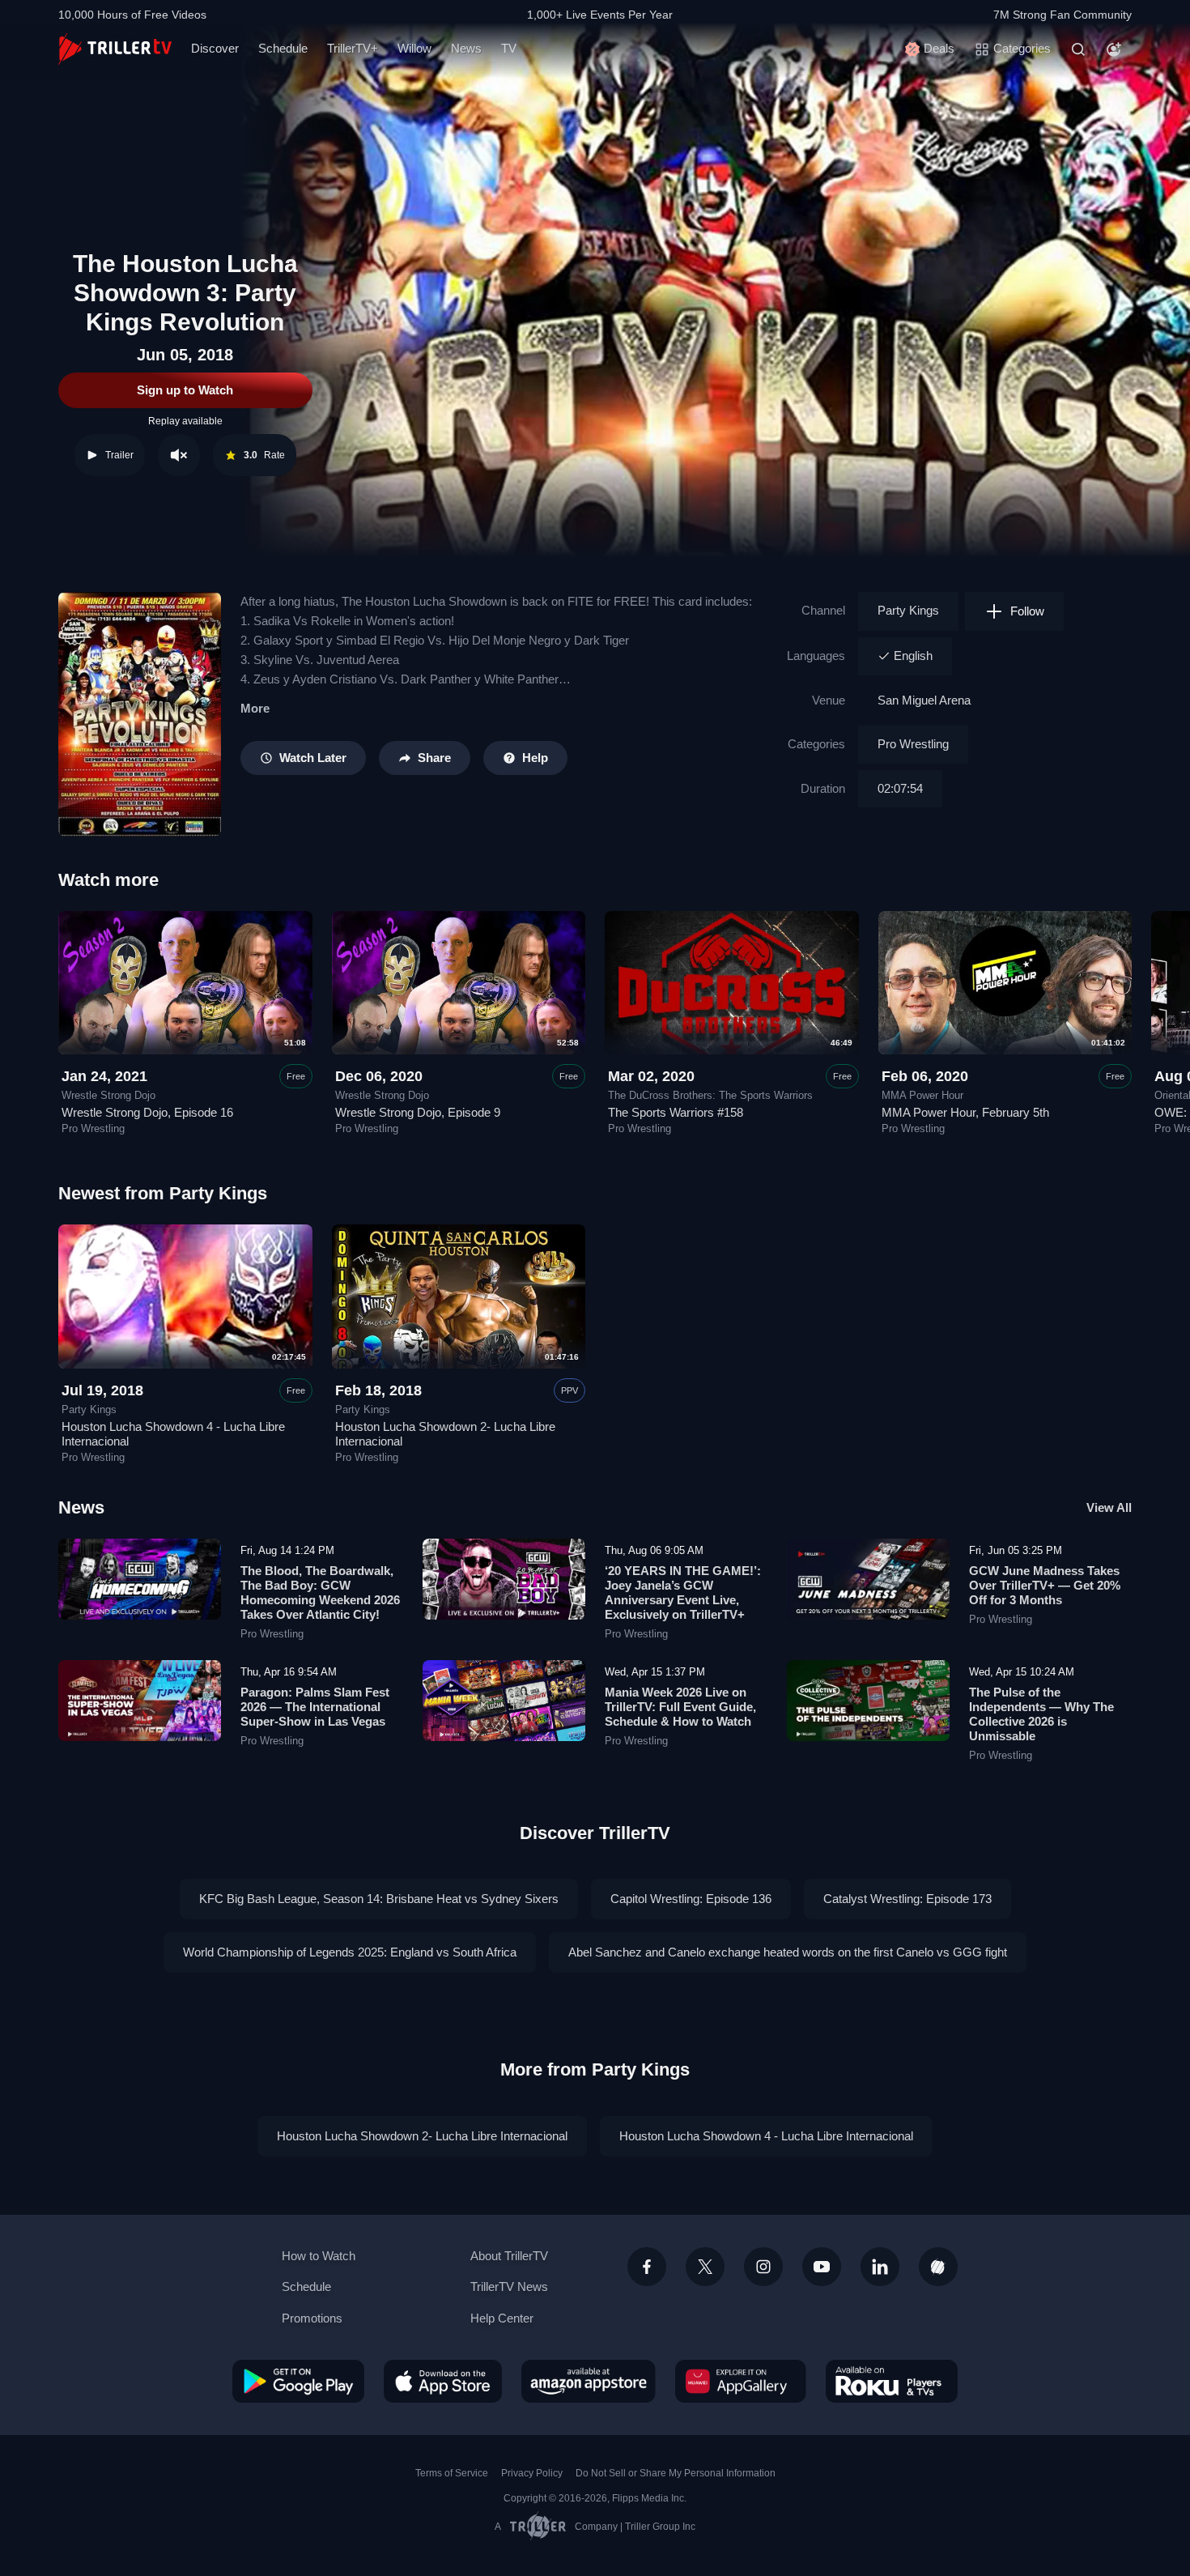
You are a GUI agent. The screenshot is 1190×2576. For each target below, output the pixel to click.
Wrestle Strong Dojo (108, 1096)
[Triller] (938, 2267)
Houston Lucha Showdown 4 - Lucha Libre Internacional (766, 2136)
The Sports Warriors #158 (676, 1112)
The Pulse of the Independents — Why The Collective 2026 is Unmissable (1041, 1714)
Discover (215, 48)
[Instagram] (763, 2267)
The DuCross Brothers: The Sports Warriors (710, 1096)
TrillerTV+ (353, 48)
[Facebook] (647, 2267)
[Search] (1078, 49)
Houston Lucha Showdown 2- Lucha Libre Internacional (422, 2136)
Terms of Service (452, 2473)
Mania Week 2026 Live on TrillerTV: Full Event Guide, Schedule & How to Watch (680, 1707)
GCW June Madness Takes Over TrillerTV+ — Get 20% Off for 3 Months (1045, 1585)
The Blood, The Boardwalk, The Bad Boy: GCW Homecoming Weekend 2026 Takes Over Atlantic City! (320, 1592)
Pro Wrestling (913, 744)
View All (1109, 1507)
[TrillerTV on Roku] (892, 2381)
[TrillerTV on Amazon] (589, 2381)
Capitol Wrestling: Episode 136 (691, 1899)
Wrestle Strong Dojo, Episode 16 (147, 1112)
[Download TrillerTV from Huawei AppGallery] (741, 2381)
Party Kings (908, 610)
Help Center (502, 2318)
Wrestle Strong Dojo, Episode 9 (418, 1112)
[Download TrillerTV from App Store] (443, 2381)
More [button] (255, 708)
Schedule (283, 48)
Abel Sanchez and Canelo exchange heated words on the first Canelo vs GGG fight (788, 1952)
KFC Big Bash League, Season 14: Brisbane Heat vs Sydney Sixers (379, 1899)
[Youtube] (822, 2267)
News (466, 48)
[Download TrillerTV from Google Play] (298, 2381)
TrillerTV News (509, 2286)
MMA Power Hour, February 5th (965, 1112)
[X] (705, 2267)
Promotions (312, 2318)
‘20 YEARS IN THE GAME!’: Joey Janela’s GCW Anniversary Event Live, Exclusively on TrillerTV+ (683, 1592)
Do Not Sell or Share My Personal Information (676, 2473)
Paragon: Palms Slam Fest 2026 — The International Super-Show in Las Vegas (315, 1707)
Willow (414, 48)
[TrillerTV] (115, 49)
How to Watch (319, 2256)
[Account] (1114, 49)
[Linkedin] (880, 2267)
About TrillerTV (509, 2256)
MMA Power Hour (922, 1096)
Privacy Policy (532, 2473)
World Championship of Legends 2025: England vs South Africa (350, 1952)
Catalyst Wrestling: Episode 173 (907, 1899)
